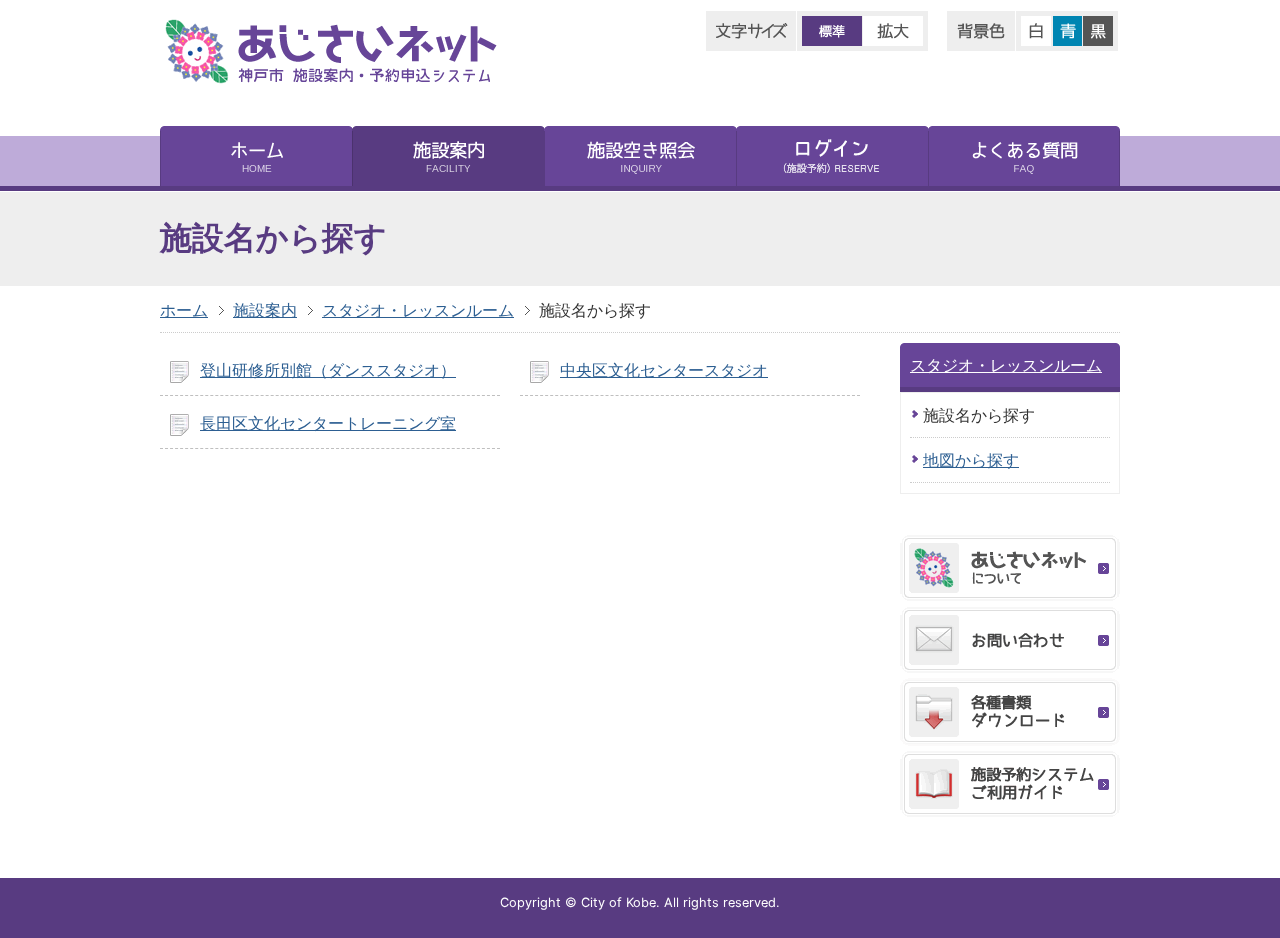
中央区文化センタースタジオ (664, 370)
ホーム (184, 310)
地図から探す (971, 460)
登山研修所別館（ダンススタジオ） (328, 370)
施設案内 (265, 310)
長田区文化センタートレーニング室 (328, 423)
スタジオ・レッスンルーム (418, 310)
